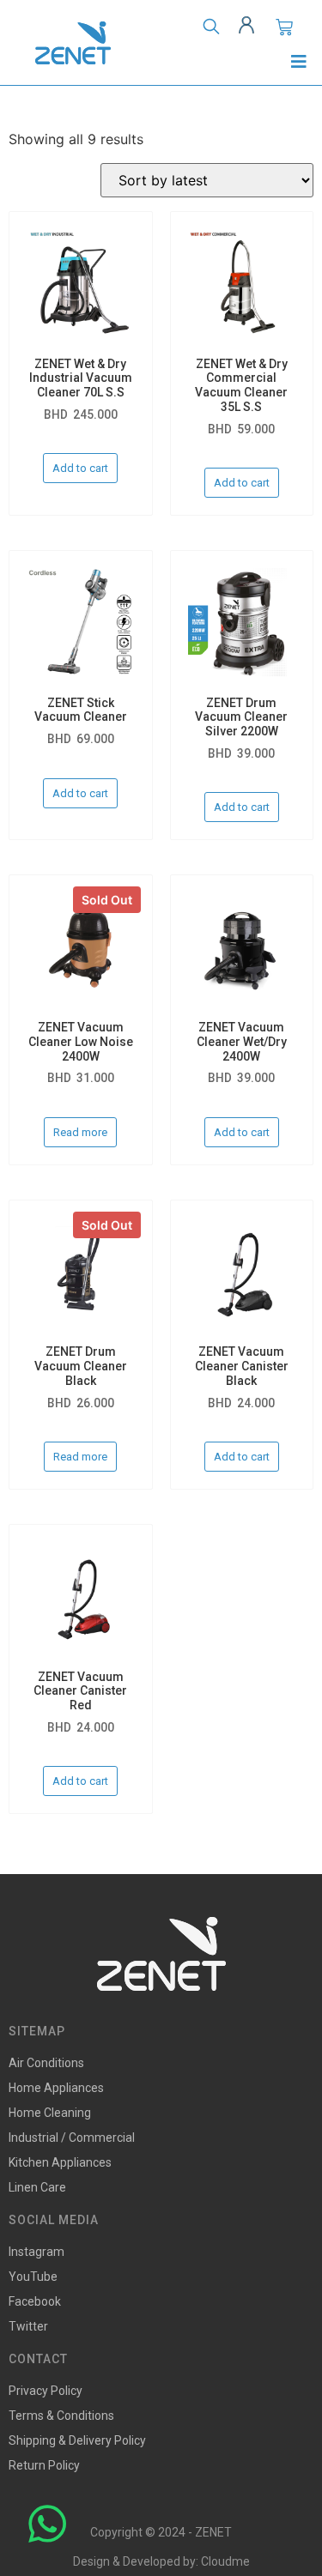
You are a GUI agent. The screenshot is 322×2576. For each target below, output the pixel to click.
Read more (80, 1132)
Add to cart (80, 468)
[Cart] (284, 27)
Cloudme (225, 2561)
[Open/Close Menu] (298, 61)
